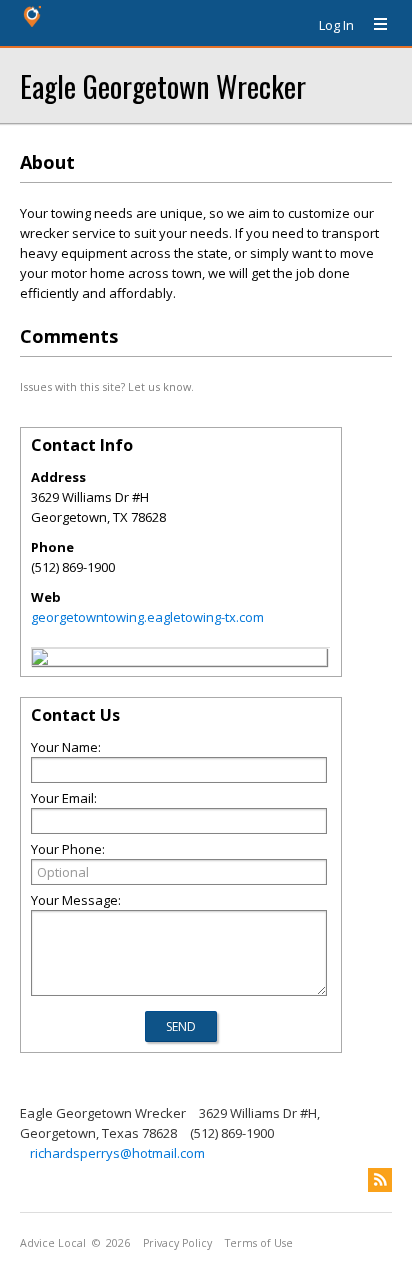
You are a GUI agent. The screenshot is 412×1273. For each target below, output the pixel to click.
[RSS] (380, 1180)
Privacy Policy (177, 1243)
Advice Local (53, 1243)
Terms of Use (259, 1243)
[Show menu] (373, 25)
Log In (336, 25)
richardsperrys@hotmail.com (117, 1153)
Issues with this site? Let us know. (107, 386)
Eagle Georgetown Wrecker (163, 85)
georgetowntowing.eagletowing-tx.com (147, 617)
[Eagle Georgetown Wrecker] (40, 660)
